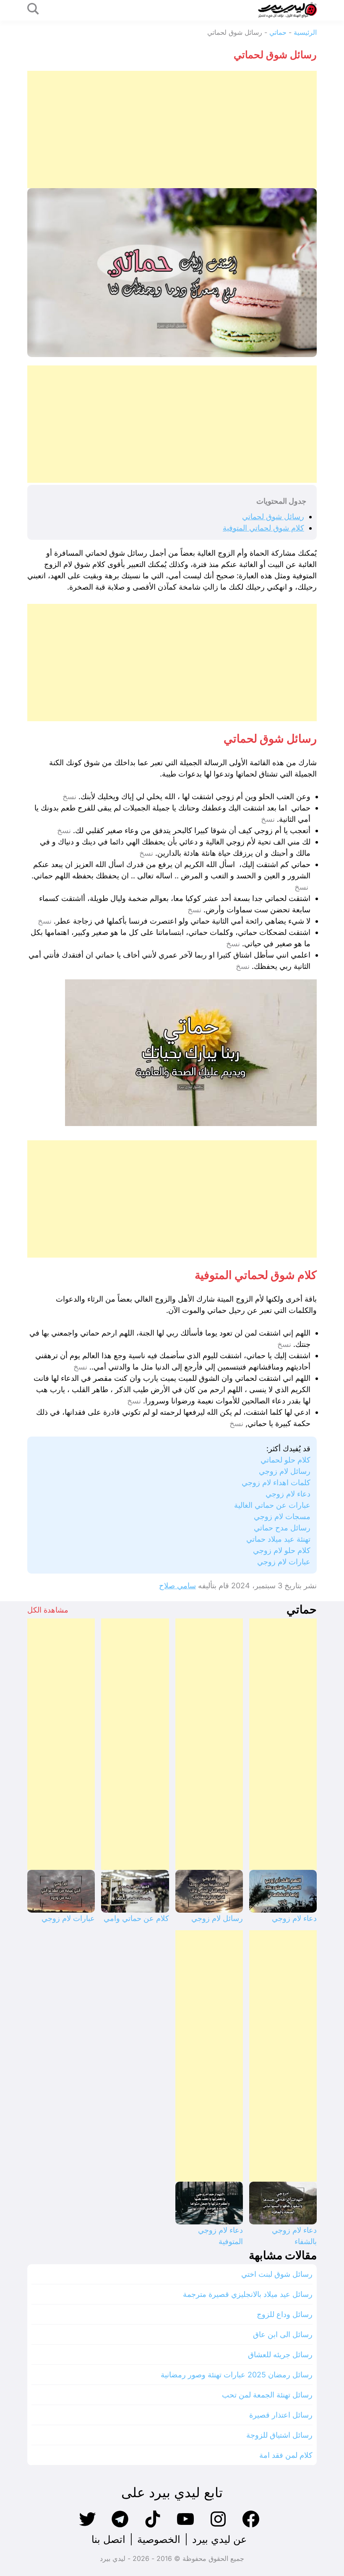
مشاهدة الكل (48, 1610)
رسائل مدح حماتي (282, 1528)
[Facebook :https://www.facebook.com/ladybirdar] (251, 2526)
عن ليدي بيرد (219, 2539)
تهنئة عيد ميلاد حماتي (278, 1539)
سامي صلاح (177, 1586)
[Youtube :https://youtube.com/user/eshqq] (185, 2526)
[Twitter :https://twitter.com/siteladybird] (87, 2526)
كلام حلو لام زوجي (282, 1550)
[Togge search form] (33, 9)
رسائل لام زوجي (285, 1471)
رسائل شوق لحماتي (273, 516)
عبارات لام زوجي (284, 1562)
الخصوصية (159, 2539)
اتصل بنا (108, 2539)
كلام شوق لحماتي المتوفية (263, 528)
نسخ (69, 797)
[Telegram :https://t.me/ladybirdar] (120, 2526)
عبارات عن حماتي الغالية (272, 1505)
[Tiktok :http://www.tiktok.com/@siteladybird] (153, 2526)
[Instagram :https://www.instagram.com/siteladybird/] (218, 2526)
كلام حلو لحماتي (285, 1460)
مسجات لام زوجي (282, 1516)
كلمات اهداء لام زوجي (276, 1482)
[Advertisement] (172, 129)
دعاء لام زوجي (288, 1494)
